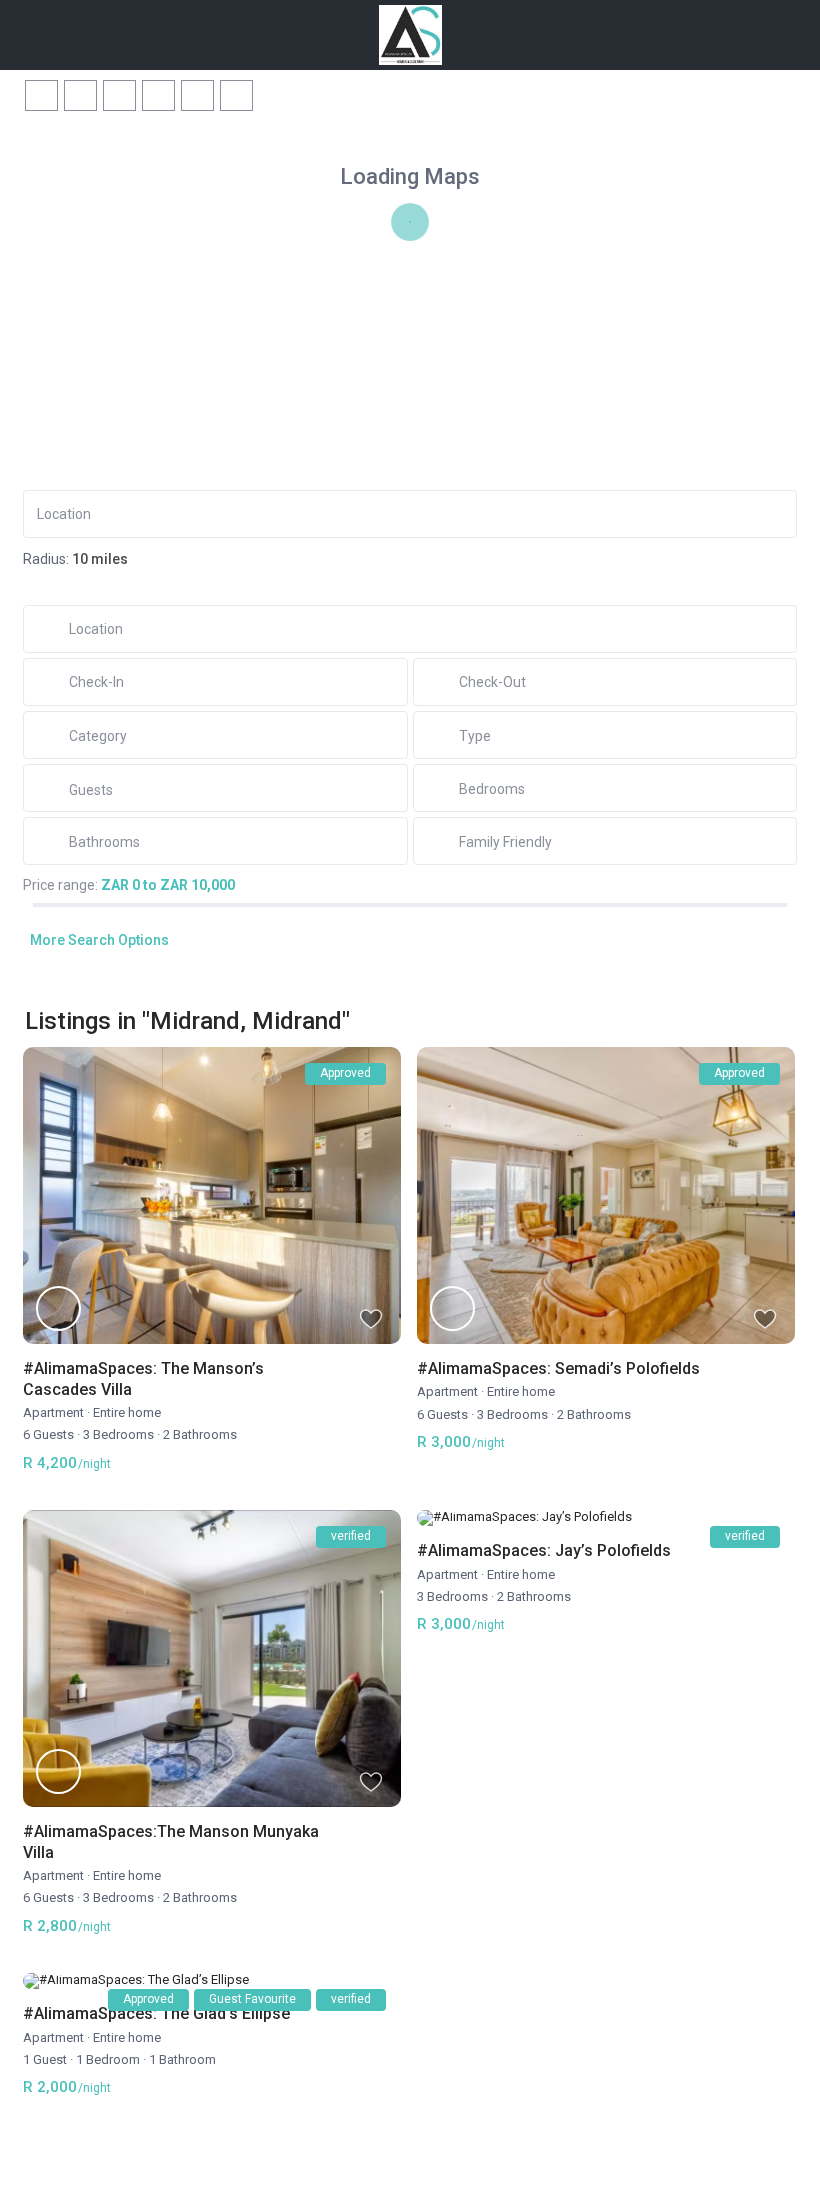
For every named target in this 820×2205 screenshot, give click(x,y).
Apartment (53, 1412)
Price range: (60, 885)
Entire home (127, 1412)
